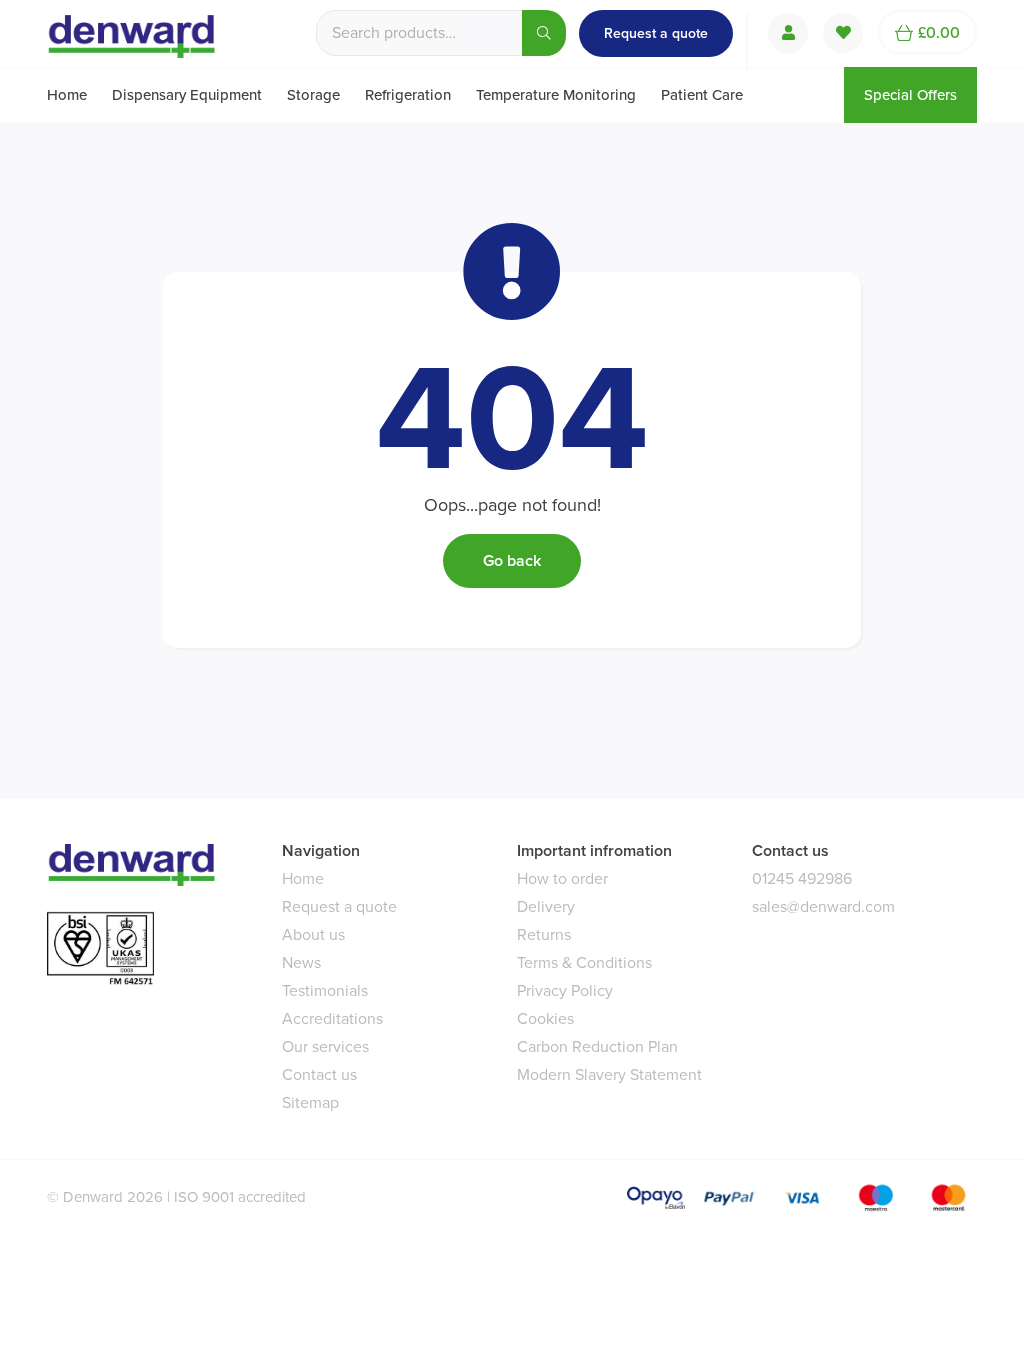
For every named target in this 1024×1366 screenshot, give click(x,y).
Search (544, 33)
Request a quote (656, 33)
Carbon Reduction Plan (597, 1046)
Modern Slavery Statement (609, 1074)
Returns (544, 934)
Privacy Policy (565, 990)
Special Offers (910, 95)
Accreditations (332, 1018)
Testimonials (325, 990)
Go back (512, 560)
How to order (562, 878)
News (301, 962)
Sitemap (310, 1102)
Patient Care (702, 95)
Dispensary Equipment (187, 95)
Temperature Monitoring (556, 95)
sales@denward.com (823, 906)
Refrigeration (408, 95)
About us (313, 934)
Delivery (546, 906)
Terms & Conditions (584, 962)
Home (67, 95)
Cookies (545, 1018)
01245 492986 (802, 878)
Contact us (319, 1074)
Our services (325, 1046)
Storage (313, 95)
